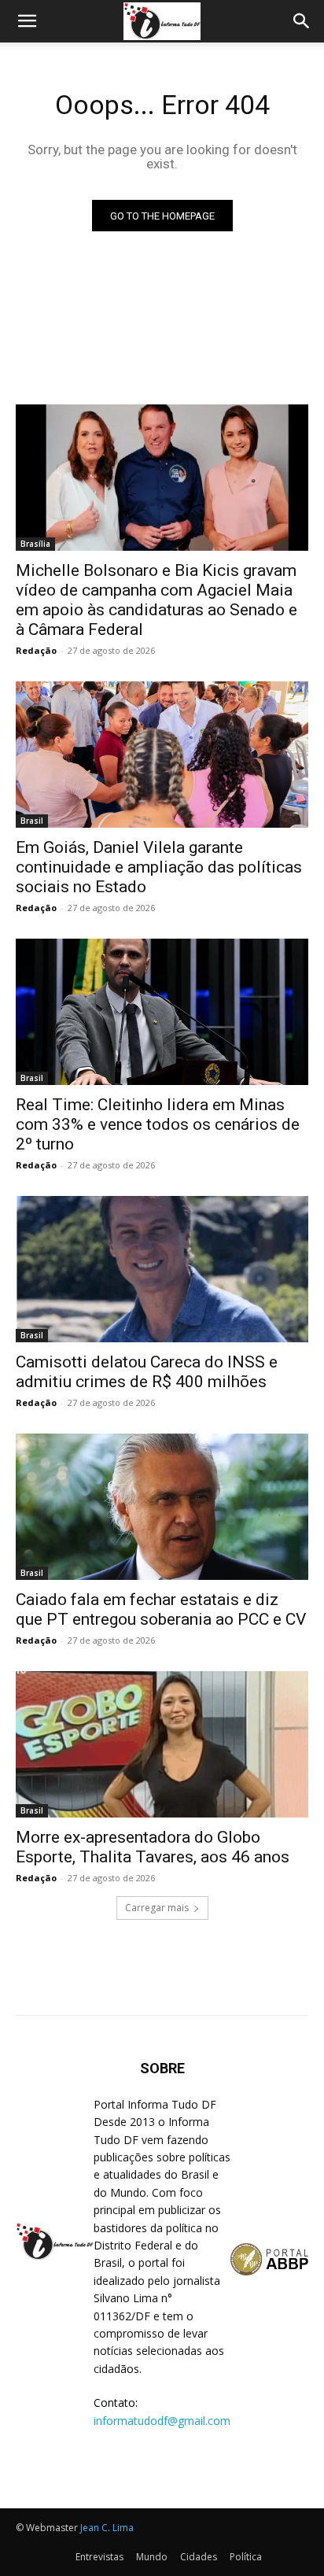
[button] (27, 21)
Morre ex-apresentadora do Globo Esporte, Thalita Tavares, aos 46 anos (153, 1847)
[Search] (302, 21)
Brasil (32, 821)
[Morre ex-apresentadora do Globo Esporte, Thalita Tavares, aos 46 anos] (162, 1744)
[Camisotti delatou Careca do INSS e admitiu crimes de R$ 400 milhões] (162, 1269)
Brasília (35, 544)
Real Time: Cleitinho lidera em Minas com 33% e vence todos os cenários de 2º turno (158, 1124)
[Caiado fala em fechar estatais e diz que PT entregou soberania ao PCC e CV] (162, 1507)
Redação (36, 650)
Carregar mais (157, 1908)
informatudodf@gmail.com (162, 2421)
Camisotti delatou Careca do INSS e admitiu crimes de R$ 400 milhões (147, 1372)
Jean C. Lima (107, 2528)
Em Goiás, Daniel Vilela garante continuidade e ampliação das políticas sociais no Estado (159, 867)
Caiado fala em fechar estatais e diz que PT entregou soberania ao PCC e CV (161, 1609)
